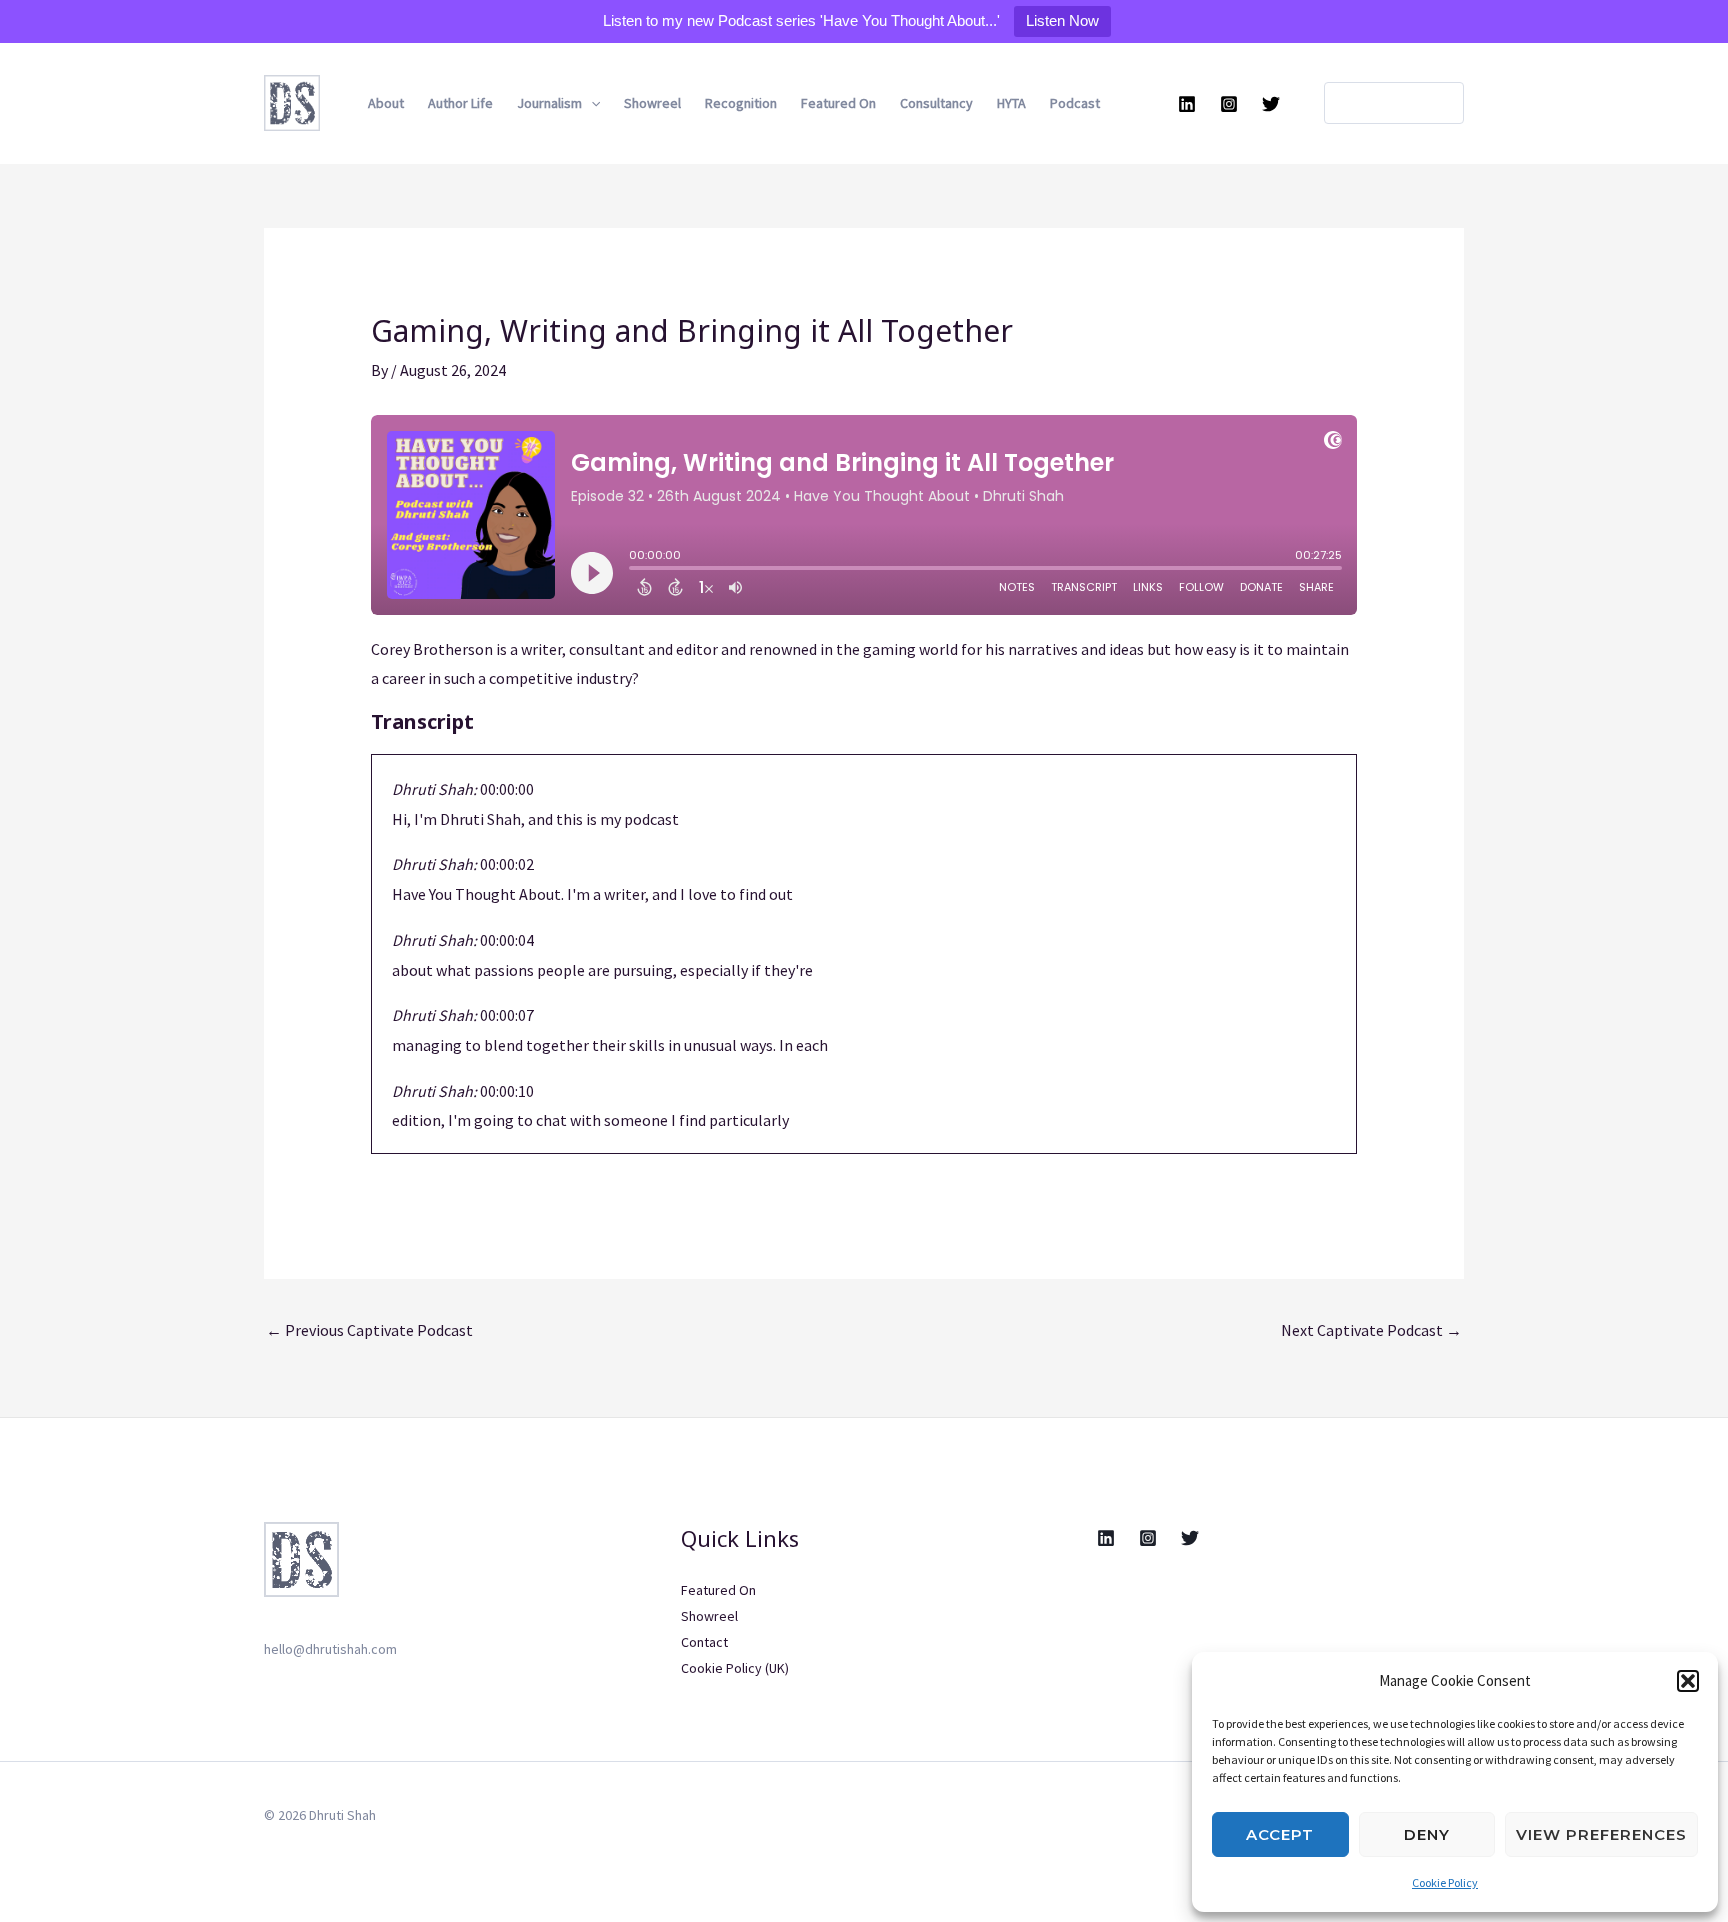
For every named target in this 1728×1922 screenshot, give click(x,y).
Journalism (549, 103)
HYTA (1011, 103)
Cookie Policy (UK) (735, 1668)
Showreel (652, 103)
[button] (1688, 1681)
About (386, 103)
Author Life (460, 103)
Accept (1280, 1834)
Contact (704, 1642)
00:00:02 (507, 864)
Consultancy (936, 103)
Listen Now (1062, 20)
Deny (1427, 1834)
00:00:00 (507, 789)
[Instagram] (1229, 104)
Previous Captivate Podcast (369, 1330)
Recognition (741, 103)
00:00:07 (507, 1015)
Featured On (838, 103)
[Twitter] (1271, 104)
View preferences (1601, 1834)
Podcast (1075, 103)
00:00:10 (507, 1091)
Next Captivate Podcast (1371, 1330)
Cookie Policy (1445, 1882)
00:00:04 (507, 940)
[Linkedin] (1187, 104)
